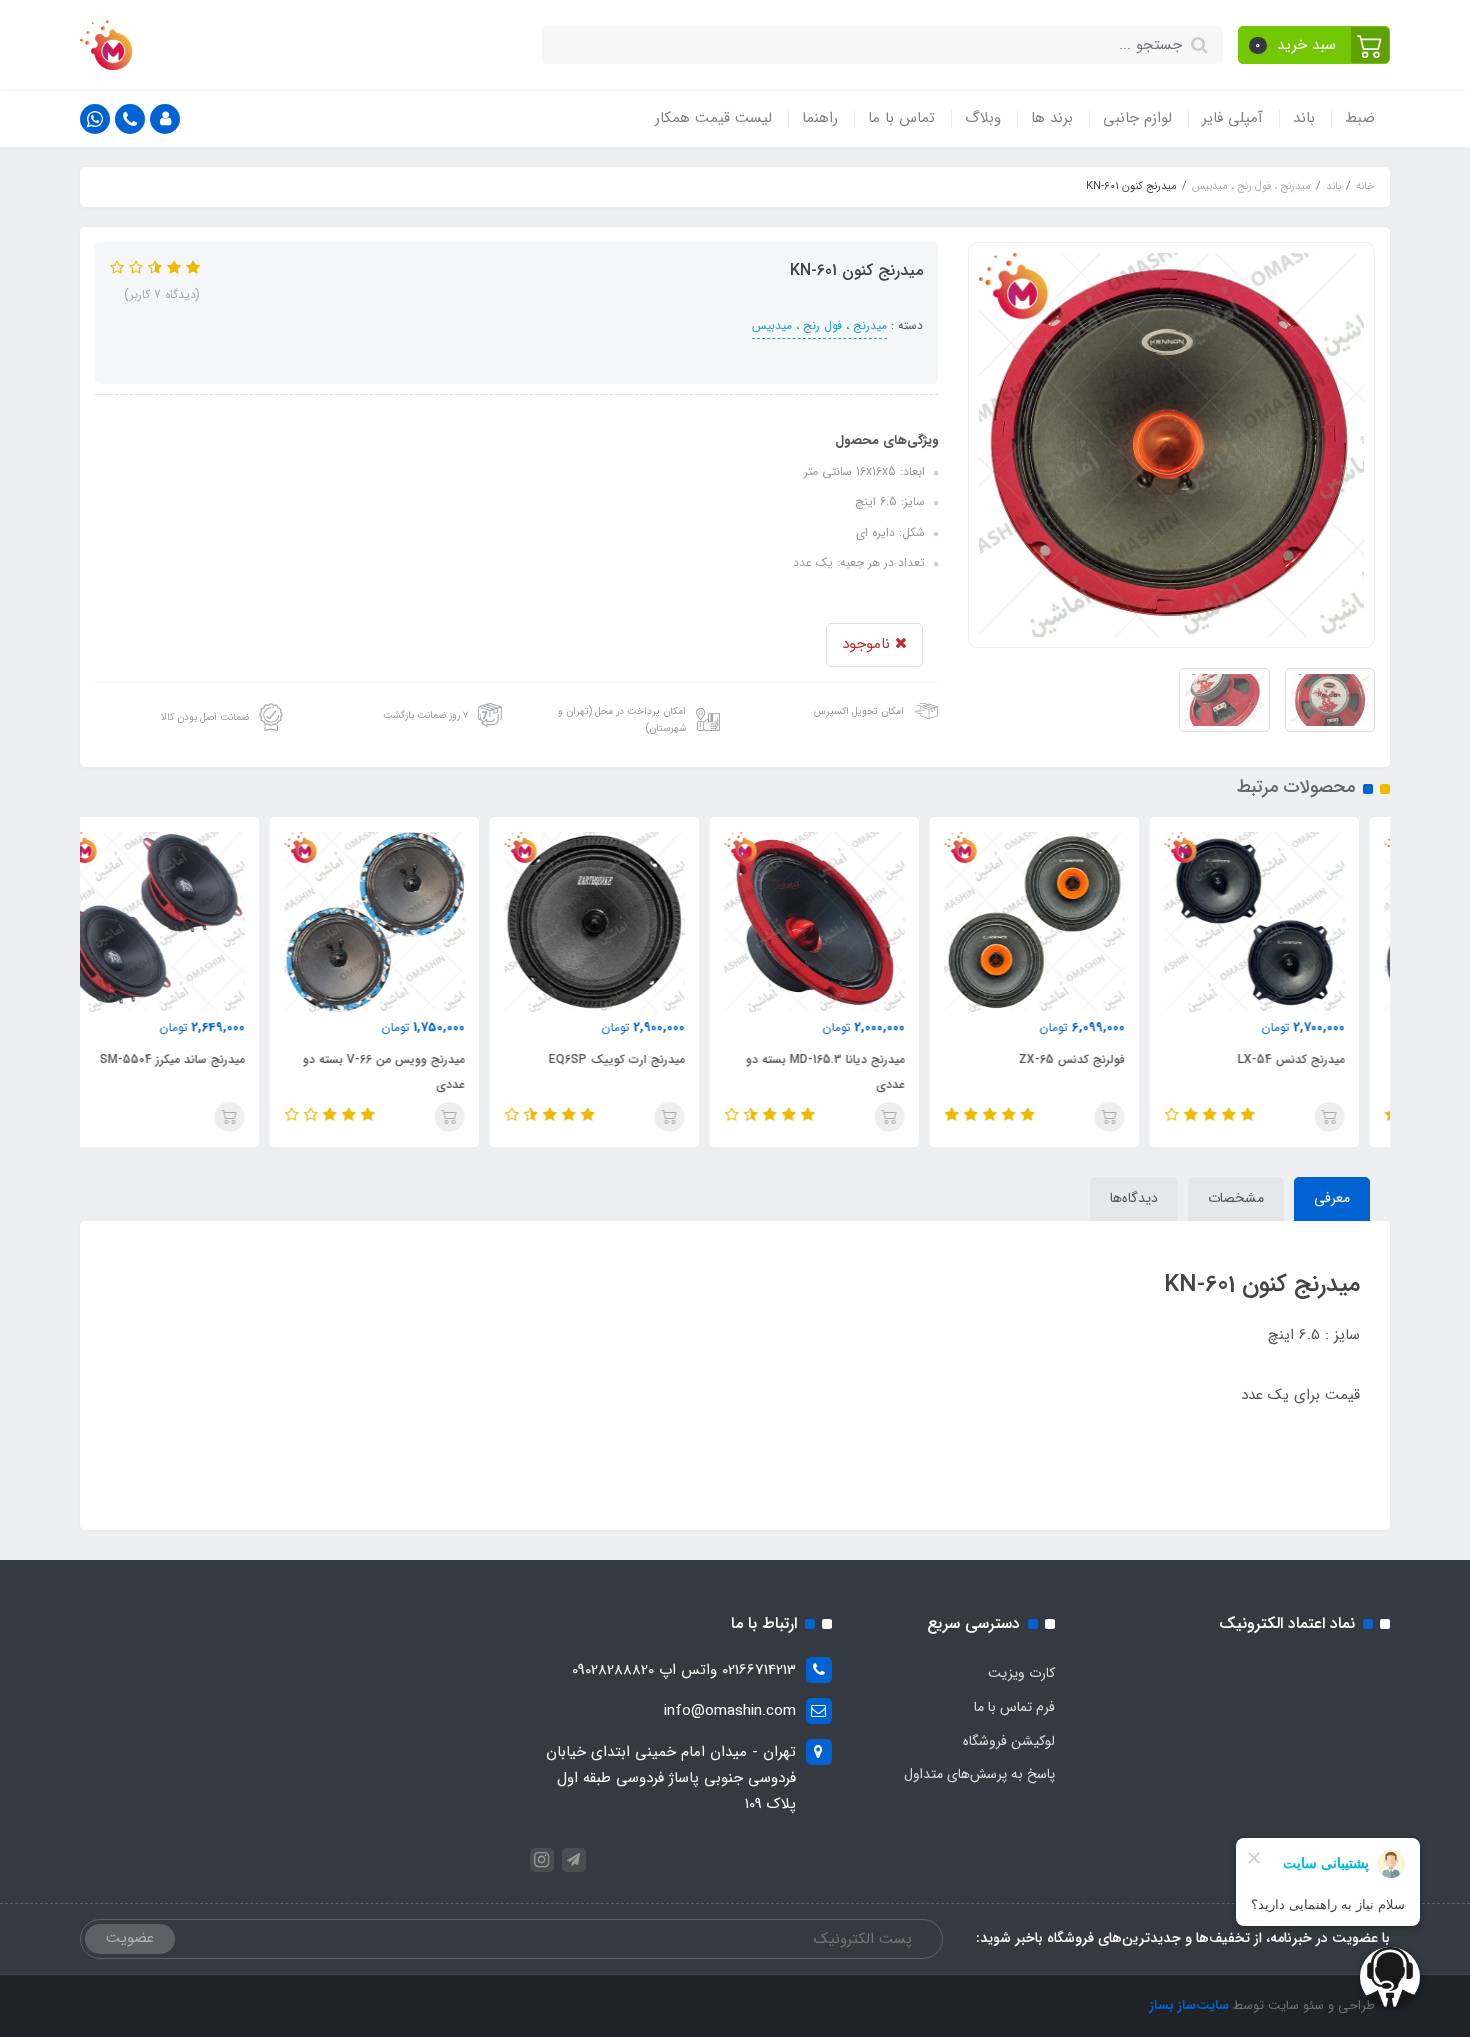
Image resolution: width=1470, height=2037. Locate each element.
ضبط (1360, 118)
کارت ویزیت (1021, 1673)
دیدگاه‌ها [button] (1134, 1198)
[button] (1314, 45)
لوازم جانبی (1137, 118)
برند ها (1052, 118)
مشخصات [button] (1236, 1198)
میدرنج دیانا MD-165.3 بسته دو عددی (855, 1072)
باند (1304, 118)
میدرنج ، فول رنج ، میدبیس (819, 325)
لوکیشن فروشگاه (1009, 1741)
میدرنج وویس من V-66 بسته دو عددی (414, 1072)
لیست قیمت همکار (713, 118)
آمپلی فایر (1232, 118)
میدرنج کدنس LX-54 (1321, 1059)
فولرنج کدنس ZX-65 (1102, 1059)
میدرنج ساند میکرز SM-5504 (202, 1059)
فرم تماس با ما (1014, 1707)
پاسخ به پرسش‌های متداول (979, 1774)
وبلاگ (983, 118)
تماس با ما (901, 118)
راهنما (820, 118)
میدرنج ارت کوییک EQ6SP (647, 1059)
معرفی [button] (1332, 1198)
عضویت (130, 1938)
